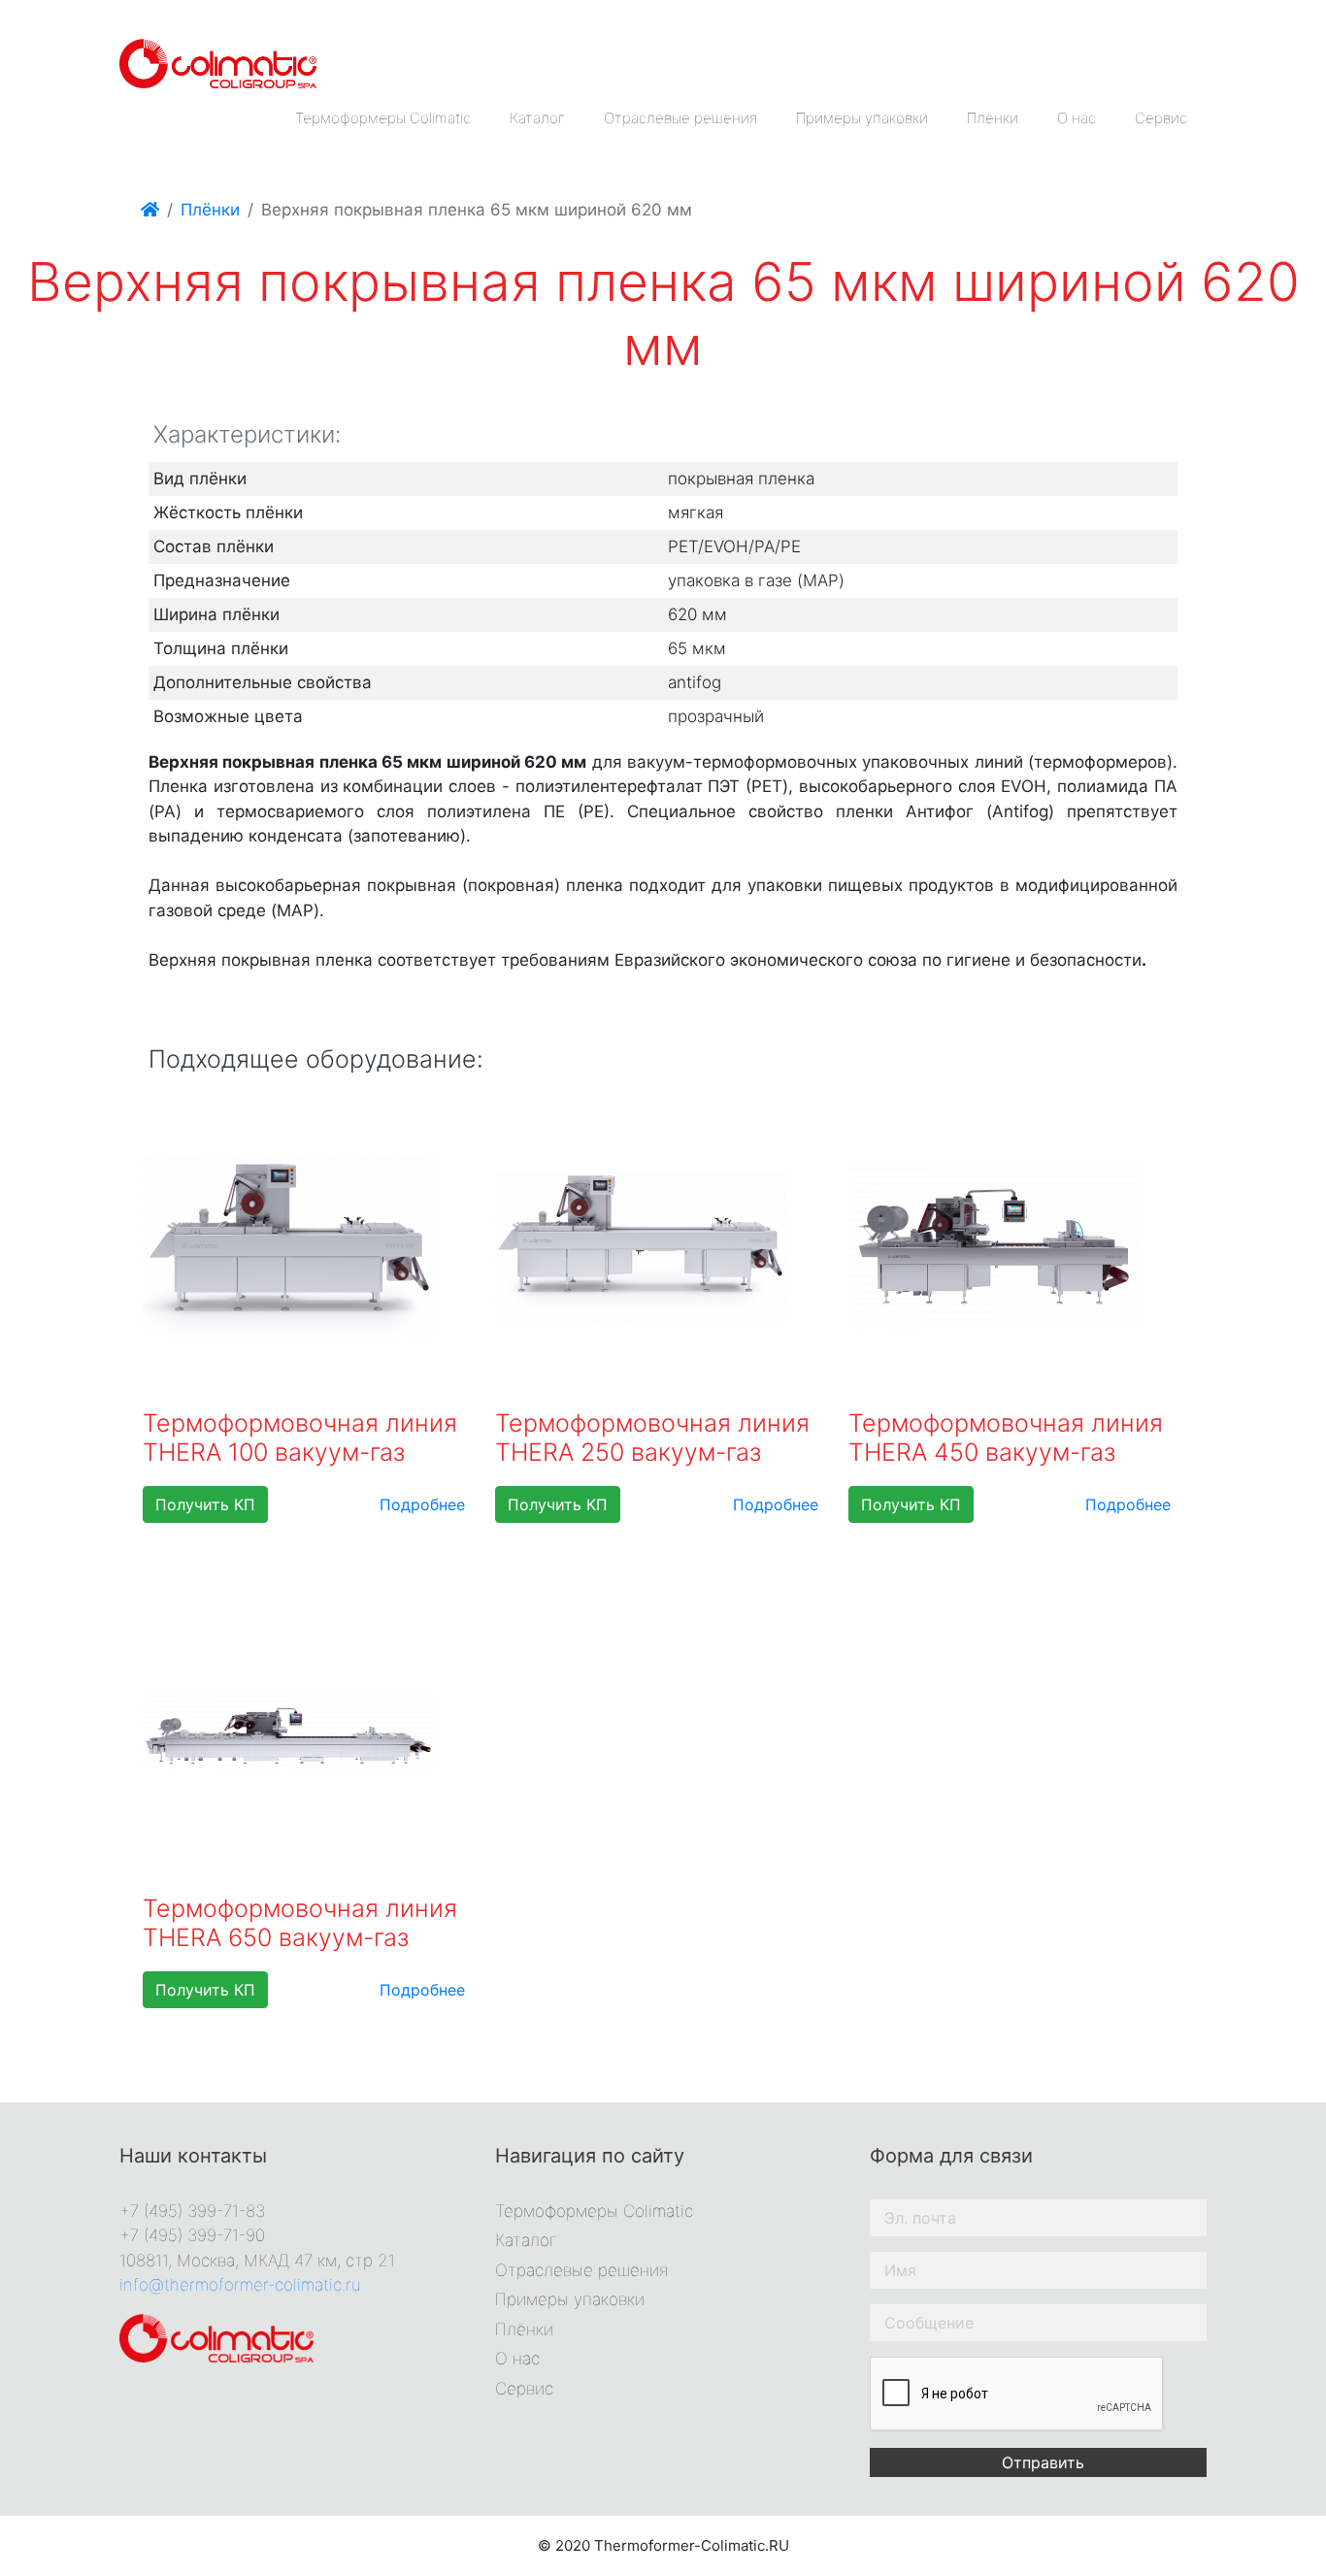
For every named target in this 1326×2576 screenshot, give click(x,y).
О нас (1077, 118)
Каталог (537, 118)
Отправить (1043, 2462)
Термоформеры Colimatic (383, 118)
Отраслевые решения (680, 118)
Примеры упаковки (862, 118)
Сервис (1161, 118)
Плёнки (993, 118)
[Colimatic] (218, 62)
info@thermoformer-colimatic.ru (240, 2285)
